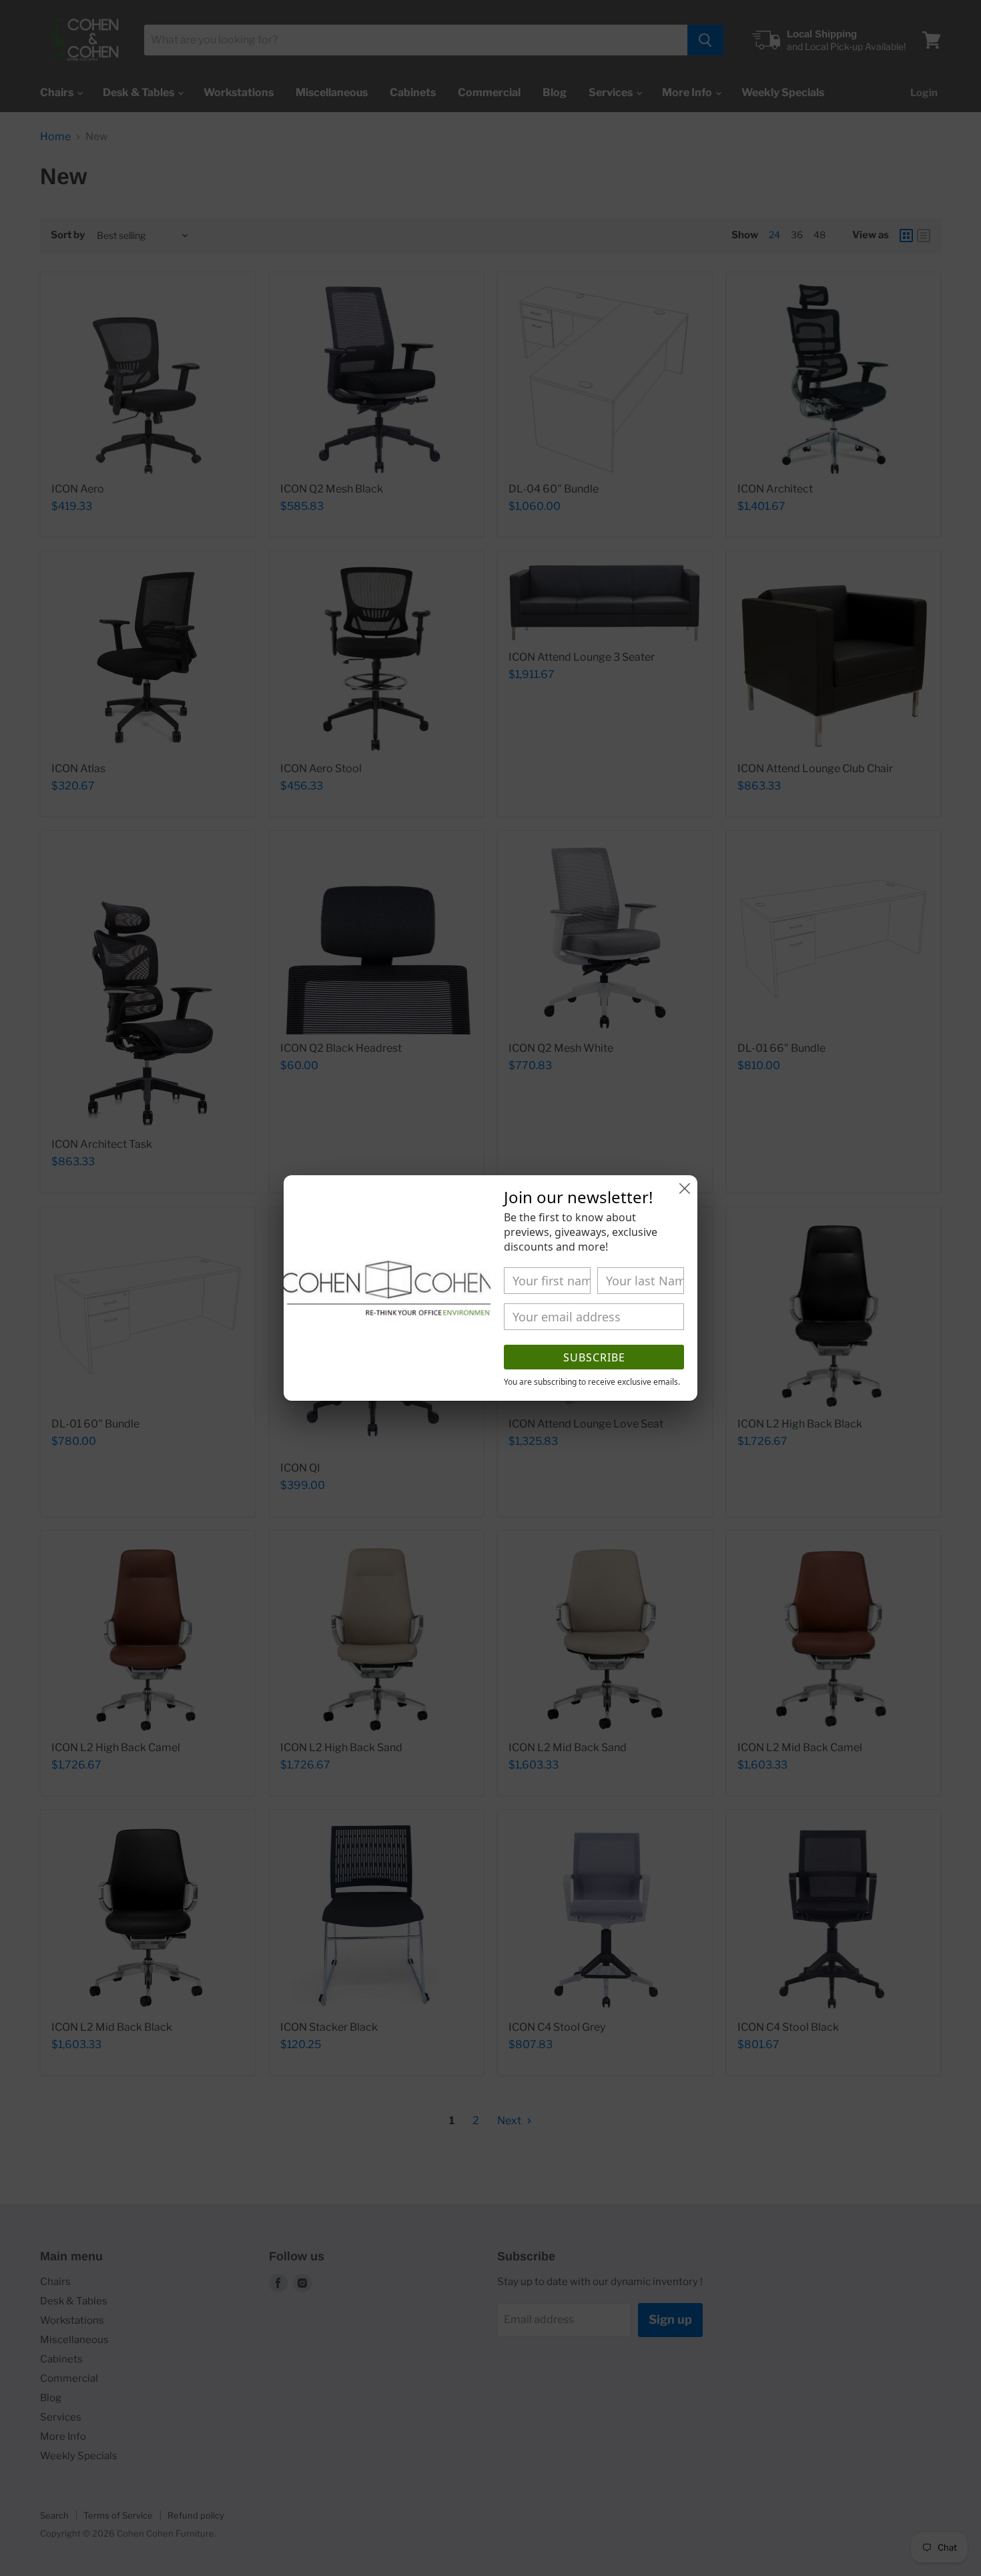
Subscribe (594, 1357)
